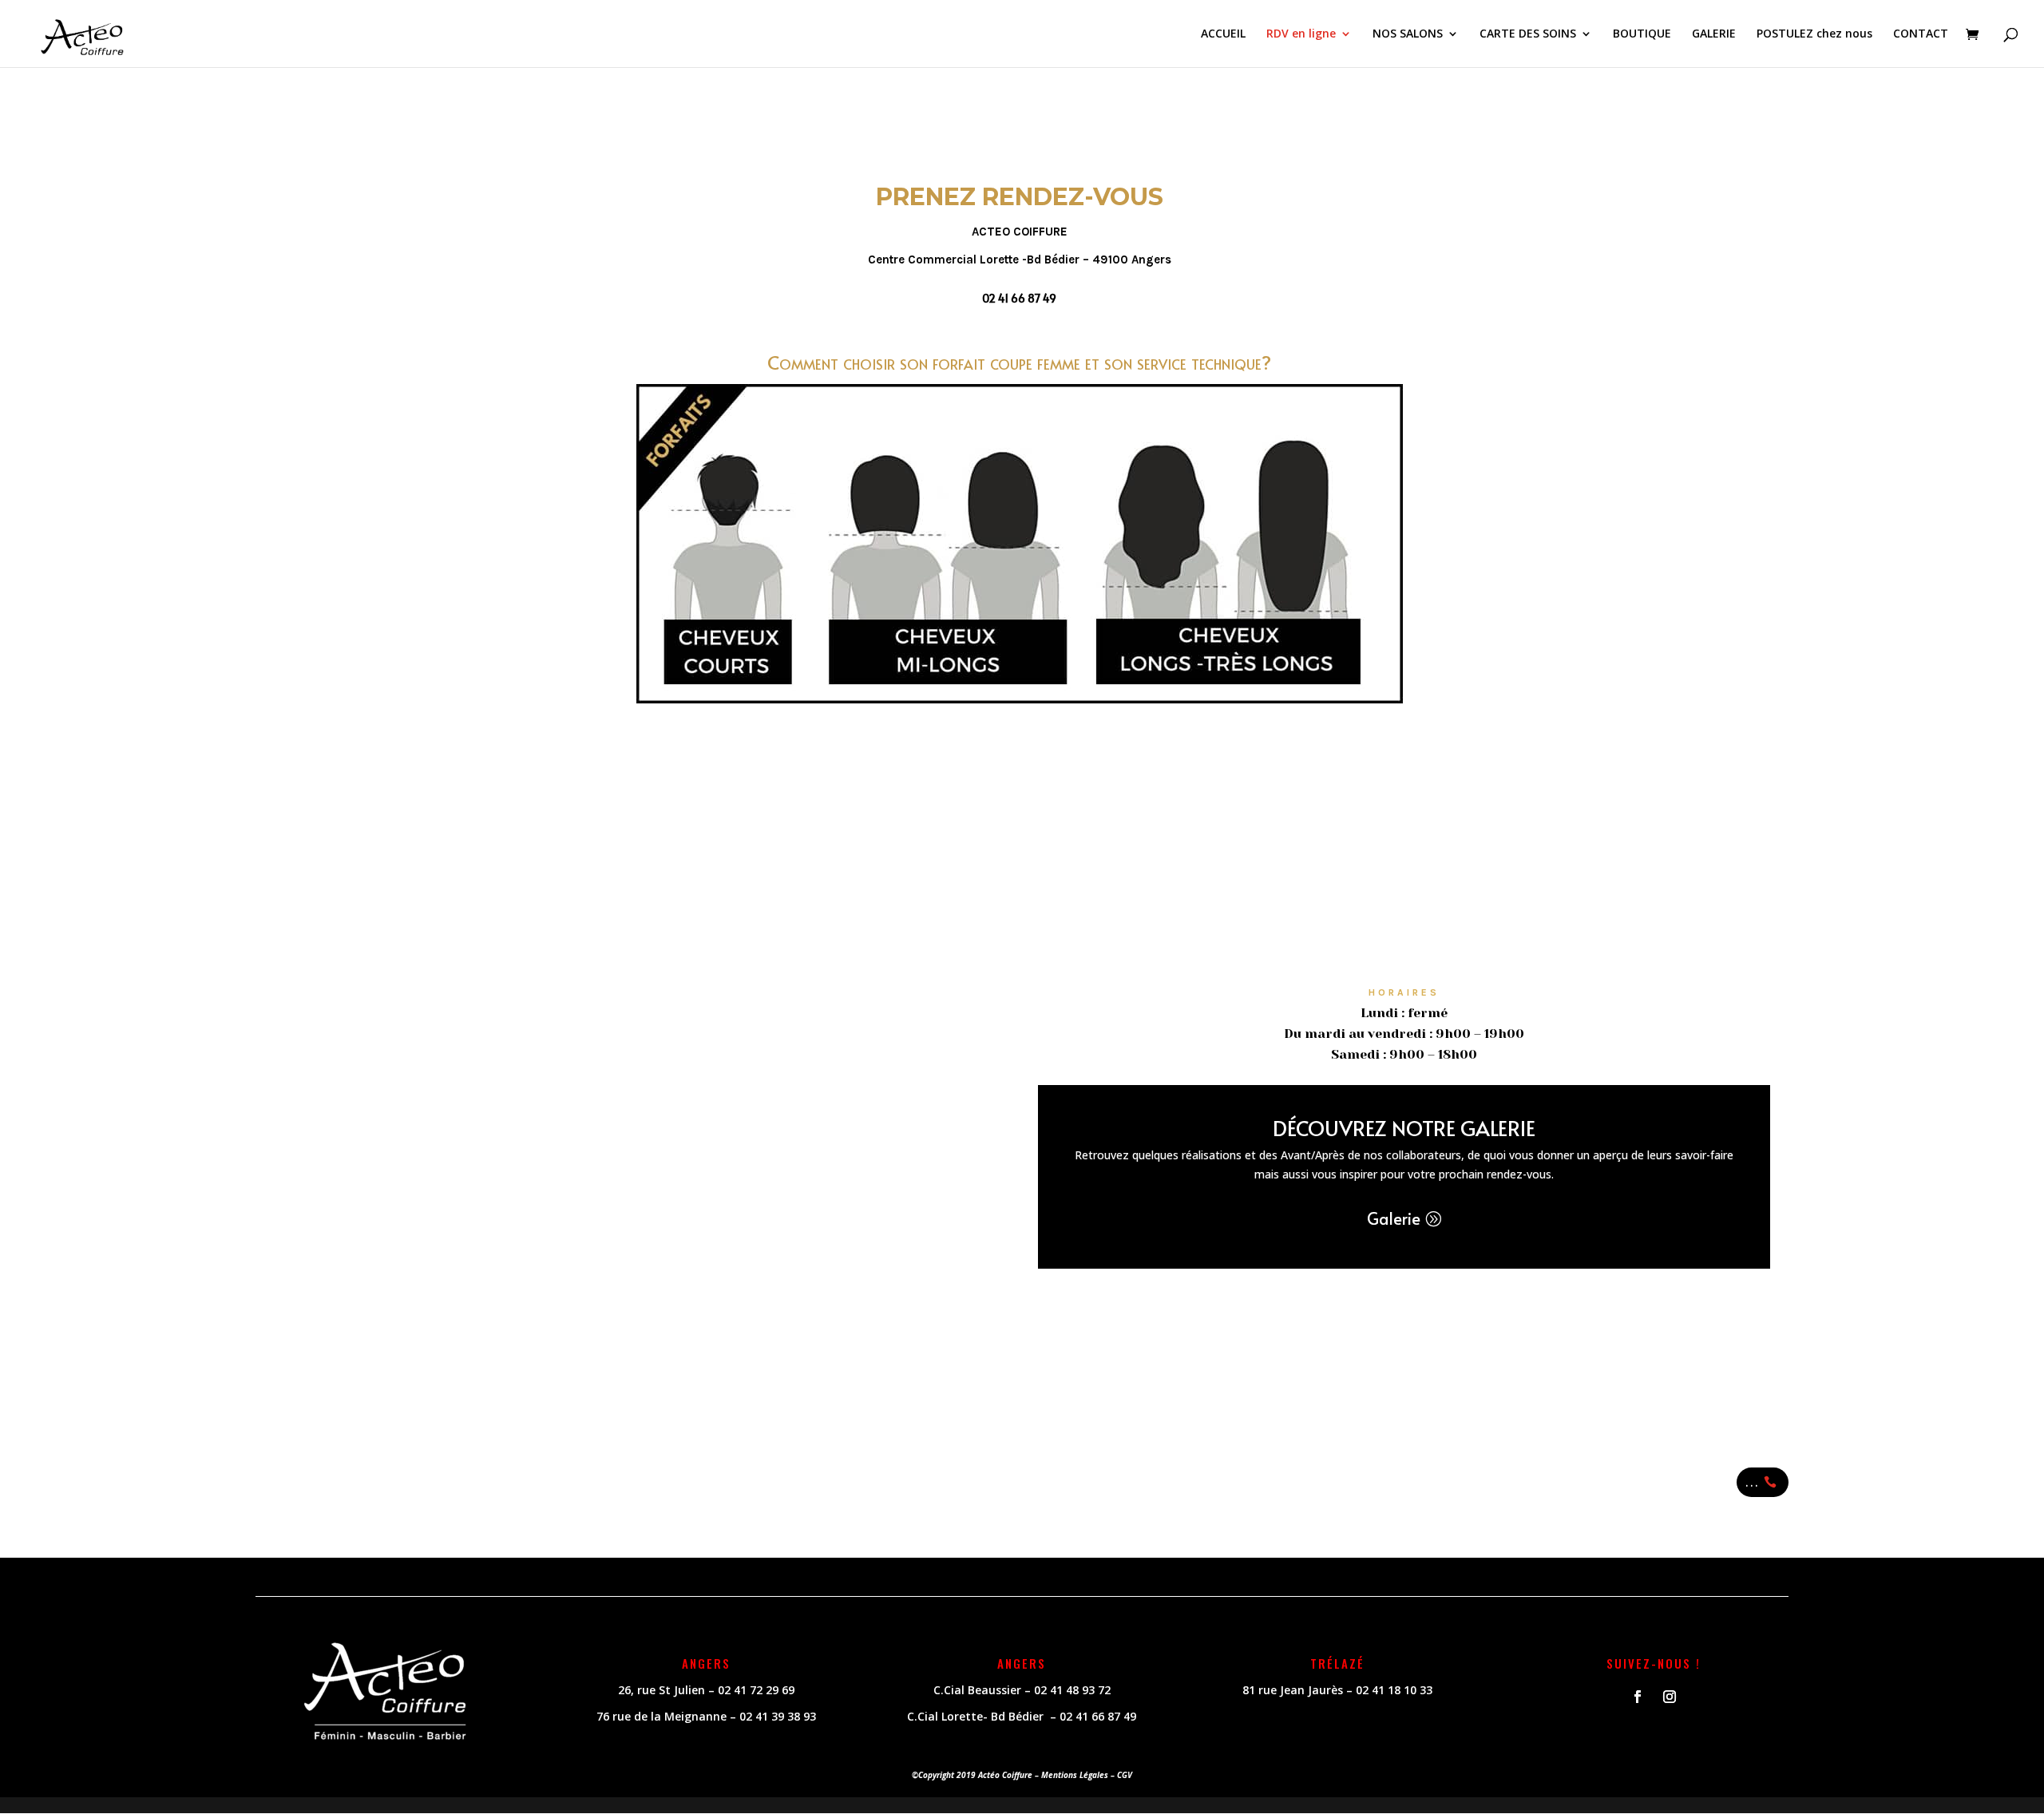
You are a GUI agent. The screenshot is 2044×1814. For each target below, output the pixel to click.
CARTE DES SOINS (1528, 34)
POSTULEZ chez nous (1814, 34)
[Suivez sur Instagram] (1670, 1697)
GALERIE (1714, 34)
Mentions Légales (1075, 1775)
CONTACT (1921, 34)
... (1753, 1482)
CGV (1125, 1775)
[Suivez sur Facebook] (1638, 1697)
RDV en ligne (1301, 34)
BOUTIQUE (1642, 34)
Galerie (1394, 1218)
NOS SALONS (1408, 34)
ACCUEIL (1223, 34)
